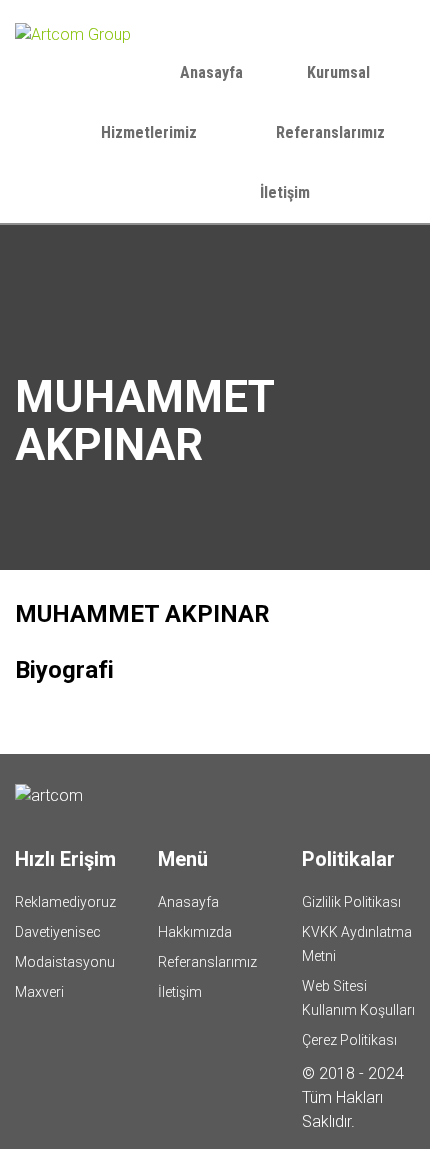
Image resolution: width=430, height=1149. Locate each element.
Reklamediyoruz (65, 902)
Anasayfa (211, 72)
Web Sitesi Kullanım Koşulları (358, 998)
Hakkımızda (195, 932)
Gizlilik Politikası (351, 902)
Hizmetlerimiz (151, 132)
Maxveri (39, 992)
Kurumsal (340, 72)
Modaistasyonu (65, 962)
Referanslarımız (330, 132)
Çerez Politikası (349, 1040)
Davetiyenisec (58, 932)
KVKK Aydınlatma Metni (357, 944)
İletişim (285, 192)
